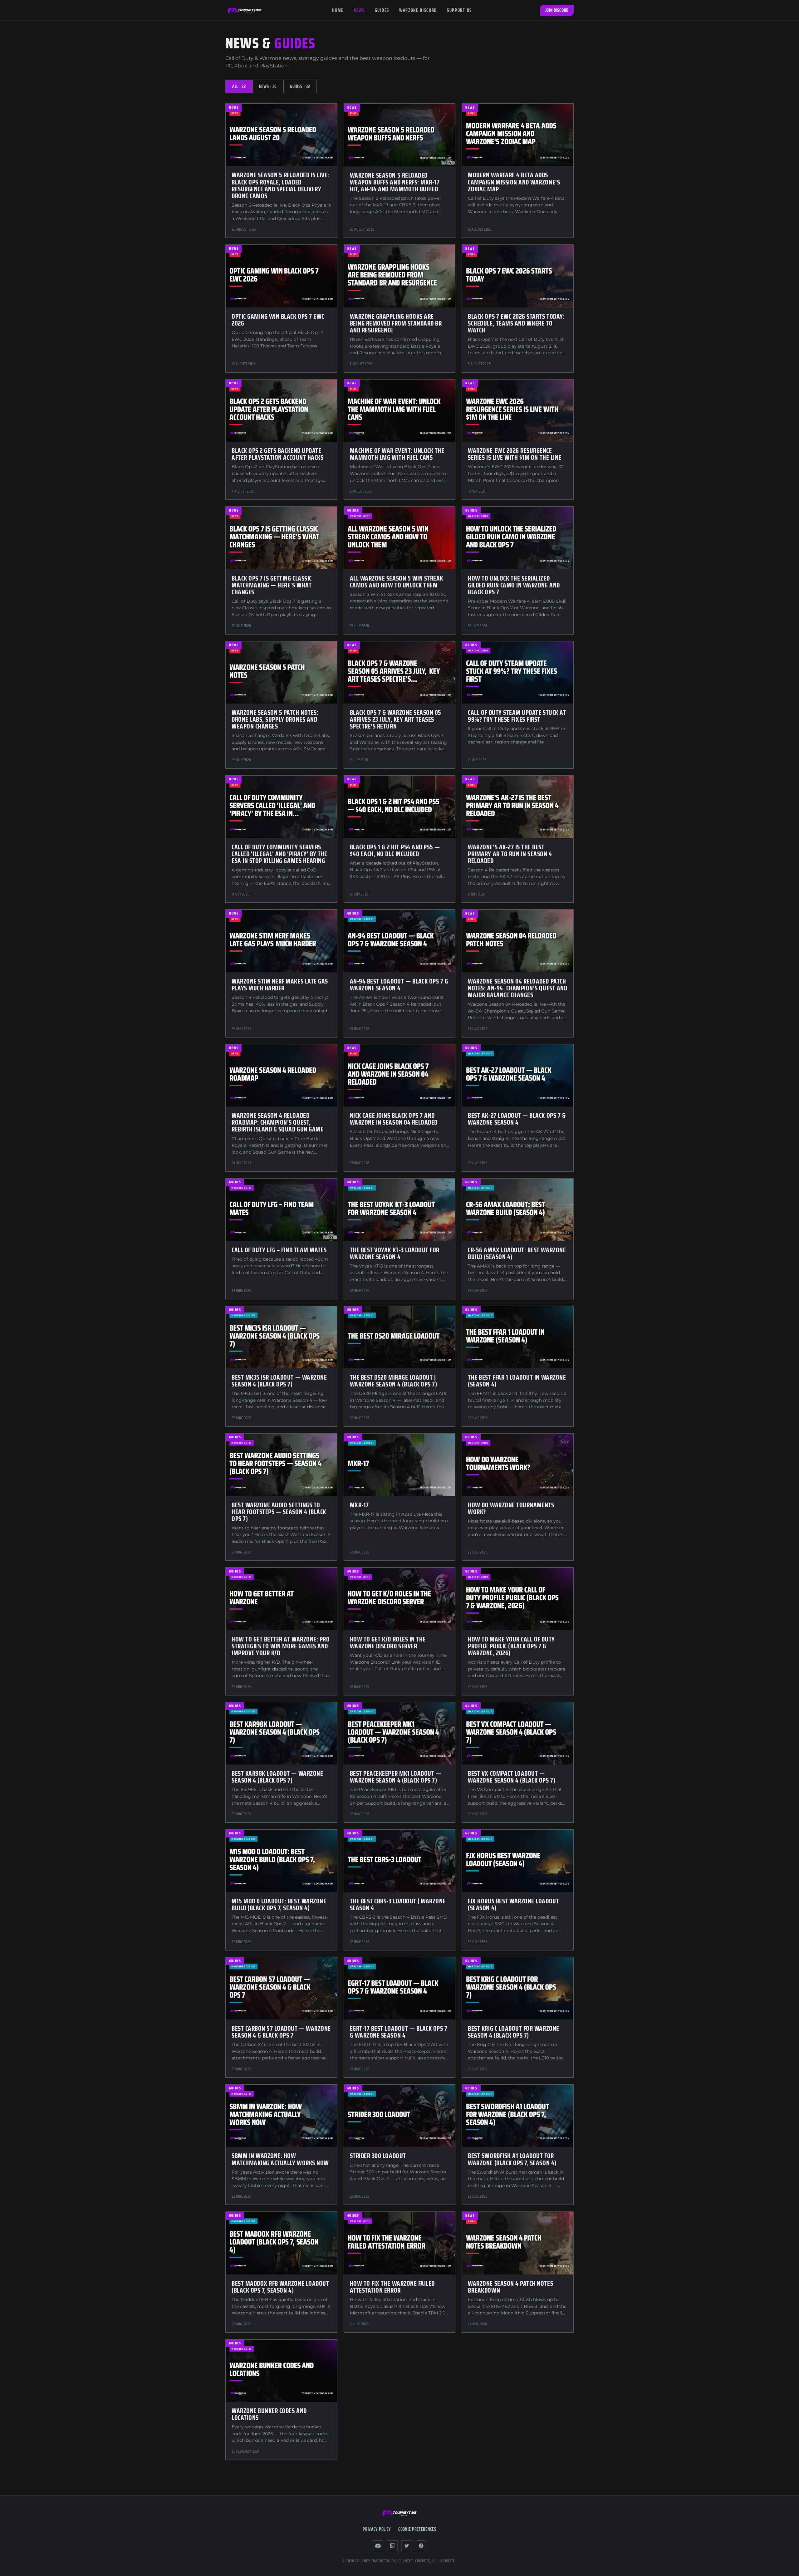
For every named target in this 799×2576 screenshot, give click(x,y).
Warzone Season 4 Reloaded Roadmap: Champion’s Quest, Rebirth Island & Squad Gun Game (277, 1122)
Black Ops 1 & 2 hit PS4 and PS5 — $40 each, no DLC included (395, 850)
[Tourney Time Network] (245, 10)
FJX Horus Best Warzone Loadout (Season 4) (513, 1904)
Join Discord (557, 10)
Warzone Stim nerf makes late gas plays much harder (280, 985)
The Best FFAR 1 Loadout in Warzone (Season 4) (517, 1381)
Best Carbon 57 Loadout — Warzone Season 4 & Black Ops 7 (281, 2032)
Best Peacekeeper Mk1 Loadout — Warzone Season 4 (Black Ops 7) (396, 1777)
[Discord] (378, 2546)
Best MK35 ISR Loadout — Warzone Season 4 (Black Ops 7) (279, 1381)
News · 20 (268, 86)
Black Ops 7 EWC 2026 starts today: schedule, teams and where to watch (516, 323)
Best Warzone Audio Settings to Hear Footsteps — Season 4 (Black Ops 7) (279, 1512)
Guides (382, 10)
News (359, 10)
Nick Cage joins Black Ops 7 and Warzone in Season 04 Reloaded (394, 1119)
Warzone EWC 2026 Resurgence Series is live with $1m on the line (515, 454)
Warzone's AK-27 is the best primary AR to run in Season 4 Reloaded (510, 854)
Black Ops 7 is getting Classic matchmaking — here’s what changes (272, 585)
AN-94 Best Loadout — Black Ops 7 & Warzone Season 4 (399, 985)
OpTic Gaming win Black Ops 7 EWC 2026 (278, 320)
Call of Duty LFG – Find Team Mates (279, 1250)
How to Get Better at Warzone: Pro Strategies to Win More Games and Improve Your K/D (281, 1646)
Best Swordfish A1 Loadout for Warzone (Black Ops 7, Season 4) (512, 2159)
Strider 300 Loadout (378, 2156)
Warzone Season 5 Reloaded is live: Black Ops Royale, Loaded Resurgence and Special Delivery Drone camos (280, 185)
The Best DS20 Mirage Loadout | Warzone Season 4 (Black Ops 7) (394, 1381)
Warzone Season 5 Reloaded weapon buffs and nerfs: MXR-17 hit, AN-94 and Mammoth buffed (395, 182)
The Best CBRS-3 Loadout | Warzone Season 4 (398, 1904)
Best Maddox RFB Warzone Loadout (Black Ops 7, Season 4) (280, 2287)
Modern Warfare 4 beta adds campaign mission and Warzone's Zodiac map (514, 182)
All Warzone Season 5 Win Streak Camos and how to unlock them (397, 582)
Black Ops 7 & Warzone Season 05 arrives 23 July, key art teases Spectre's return (396, 719)
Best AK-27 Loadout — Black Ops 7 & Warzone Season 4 (517, 1119)
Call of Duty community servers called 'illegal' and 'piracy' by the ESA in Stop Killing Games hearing (279, 854)
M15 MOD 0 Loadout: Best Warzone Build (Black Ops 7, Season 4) (279, 1904)
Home (338, 10)
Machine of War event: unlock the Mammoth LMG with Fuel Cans (397, 454)
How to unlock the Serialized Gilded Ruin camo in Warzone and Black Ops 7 (514, 585)
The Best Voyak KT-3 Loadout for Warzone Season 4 (395, 1253)
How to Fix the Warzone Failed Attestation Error (392, 2287)
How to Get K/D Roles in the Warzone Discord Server (388, 1643)
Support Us (459, 10)
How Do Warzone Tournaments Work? (511, 1508)
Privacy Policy (377, 2529)
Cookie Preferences (417, 2529)
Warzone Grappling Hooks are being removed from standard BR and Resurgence (396, 323)
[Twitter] (407, 2546)
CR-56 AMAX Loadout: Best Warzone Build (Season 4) (517, 1253)
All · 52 (239, 86)
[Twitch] (392, 2546)
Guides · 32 (300, 86)
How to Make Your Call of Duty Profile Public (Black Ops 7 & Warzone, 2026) (511, 1646)
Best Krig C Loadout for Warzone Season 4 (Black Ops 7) (513, 2032)
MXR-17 (359, 1505)
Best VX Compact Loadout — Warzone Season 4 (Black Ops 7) (512, 1777)
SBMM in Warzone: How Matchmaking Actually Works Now (280, 2159)
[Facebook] (421, 2546)
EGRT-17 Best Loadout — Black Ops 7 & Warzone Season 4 (399, 2032)
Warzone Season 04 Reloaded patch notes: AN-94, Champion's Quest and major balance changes (517, 988)
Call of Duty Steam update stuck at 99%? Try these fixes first (517, 716)
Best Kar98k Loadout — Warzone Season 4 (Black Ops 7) (277, 1777)
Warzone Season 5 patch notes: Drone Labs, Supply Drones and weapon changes (275, 719)
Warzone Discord (418, 10)
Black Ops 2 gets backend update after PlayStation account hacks (277, 454)
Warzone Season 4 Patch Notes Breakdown (510, 2287)
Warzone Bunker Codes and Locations (269, 2414)
